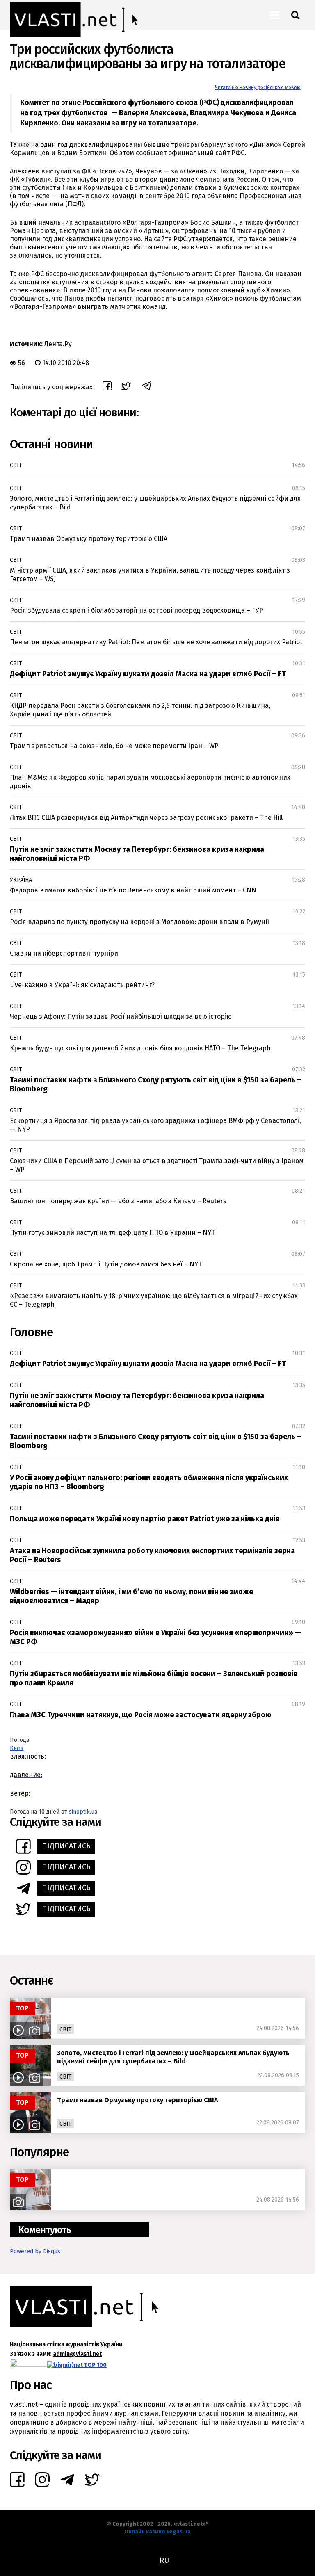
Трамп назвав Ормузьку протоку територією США (89, 539)
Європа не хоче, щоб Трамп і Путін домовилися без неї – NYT (106, 1264)
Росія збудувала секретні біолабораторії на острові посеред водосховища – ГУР (137, 610)
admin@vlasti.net (77, 2354)
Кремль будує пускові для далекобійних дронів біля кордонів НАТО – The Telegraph (140, 1048)
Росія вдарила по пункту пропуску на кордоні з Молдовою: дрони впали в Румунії (139, 922)
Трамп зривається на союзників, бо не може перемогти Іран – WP (114, 746)
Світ (16, 465)
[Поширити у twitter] (126, 387)
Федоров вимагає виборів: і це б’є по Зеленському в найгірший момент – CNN (133, 890)
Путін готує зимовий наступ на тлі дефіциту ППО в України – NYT (112, 1233)
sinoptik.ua (83, 1812)
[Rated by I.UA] (28, 2365)
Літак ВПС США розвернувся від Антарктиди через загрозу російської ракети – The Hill (146, 818)
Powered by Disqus (35, 2251)
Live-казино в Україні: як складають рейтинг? (82, 985)
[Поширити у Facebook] (107, 387)
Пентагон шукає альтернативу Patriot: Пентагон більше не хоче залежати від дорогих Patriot (156, 642)
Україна (21, 880)
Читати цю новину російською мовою (258, 87)
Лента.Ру (58, 344)
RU (164, 2560)
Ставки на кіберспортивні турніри (64, 953)
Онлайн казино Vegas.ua (157, 2532)
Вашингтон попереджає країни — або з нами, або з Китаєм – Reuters (118, 1201)
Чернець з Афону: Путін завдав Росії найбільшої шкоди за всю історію (121, 1016)
